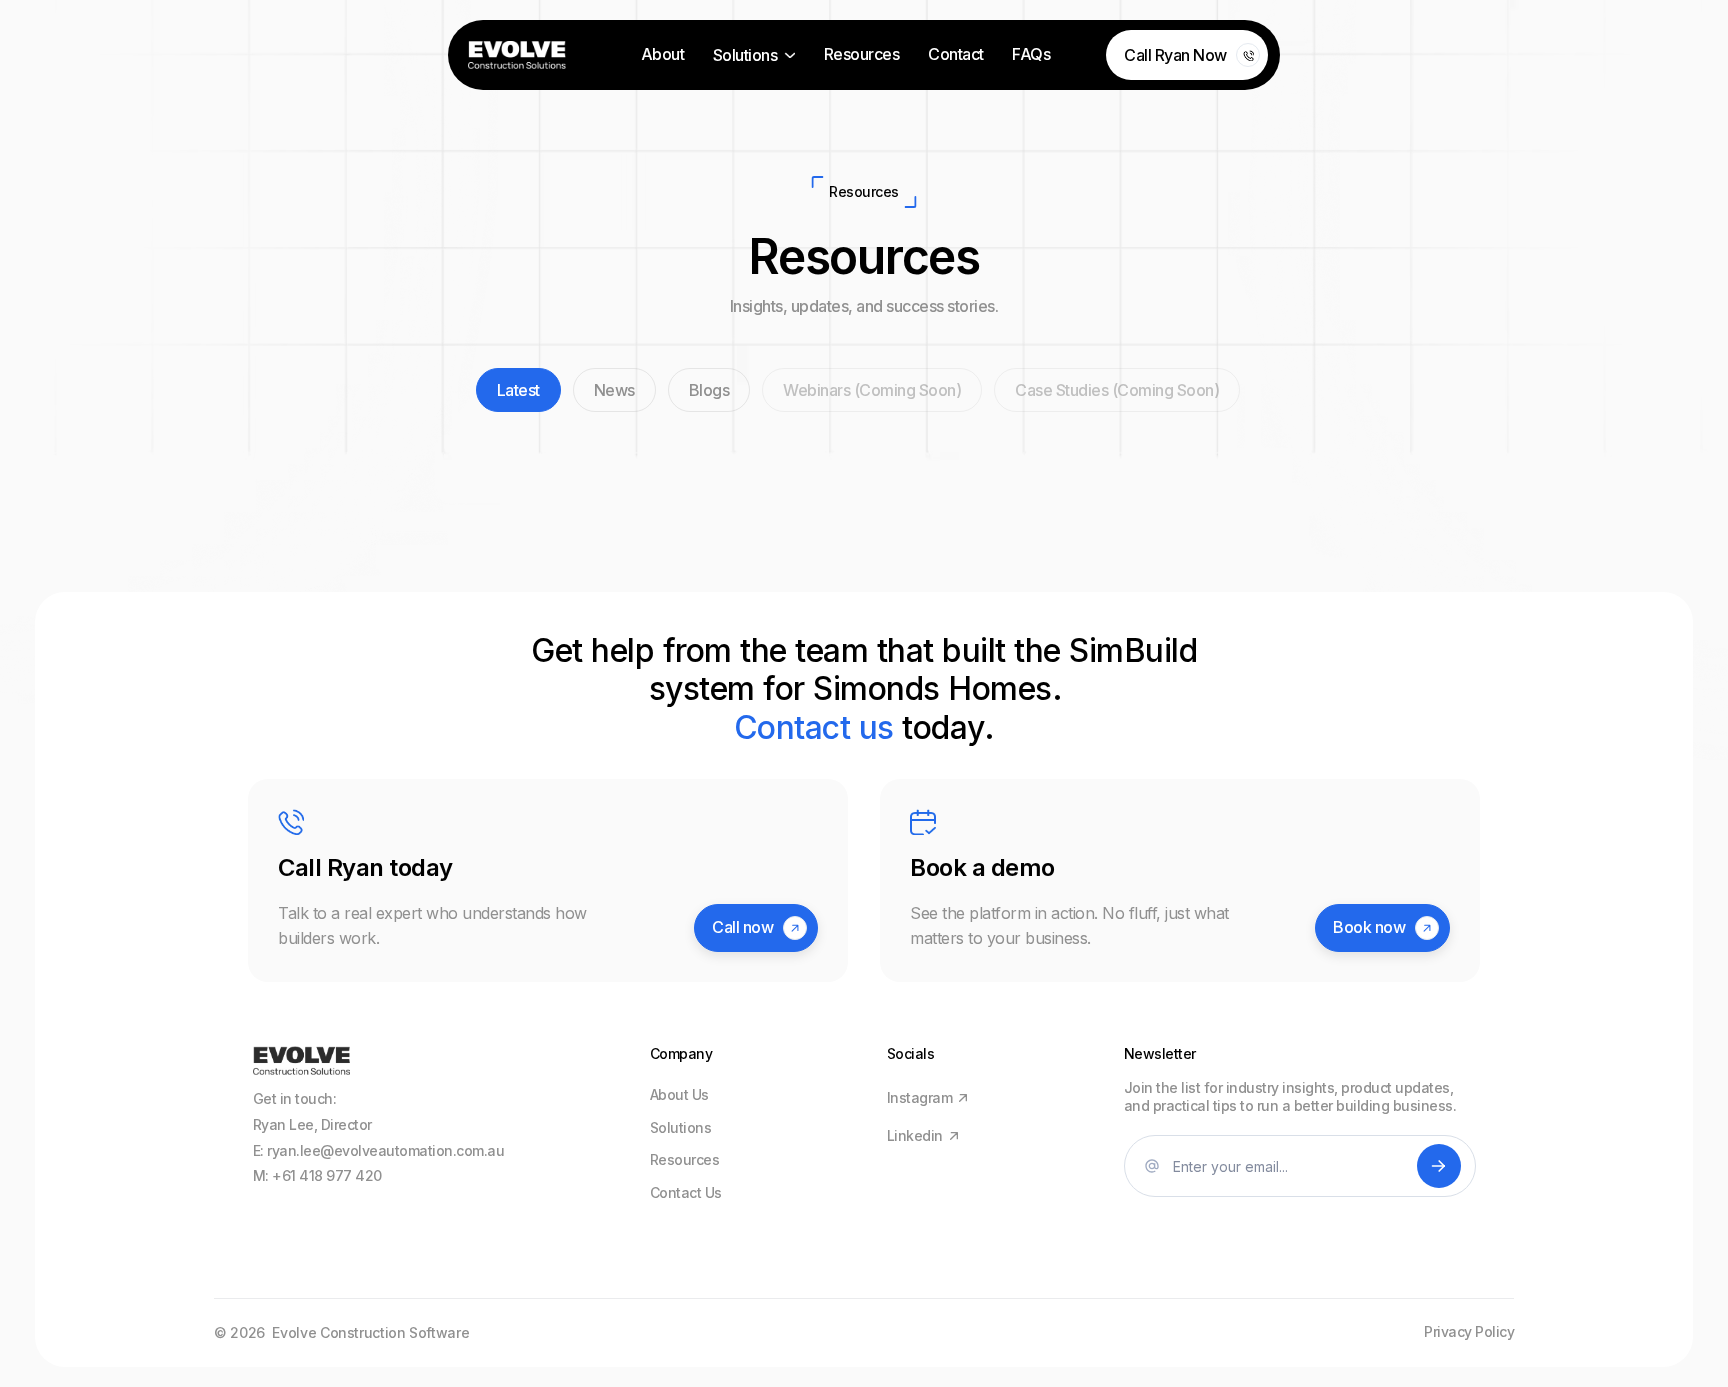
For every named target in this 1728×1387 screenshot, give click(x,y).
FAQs (1031, 55)
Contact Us (686, 1193)
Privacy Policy (1469, 1332)
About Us (679, 1095)
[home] (517, 55)
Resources (862, 55)
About (663, 55)
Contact (956, 55)
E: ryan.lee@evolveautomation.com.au (379, 1151)
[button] (754, 55)
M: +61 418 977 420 (317, 1176)
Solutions (681, 1128)
